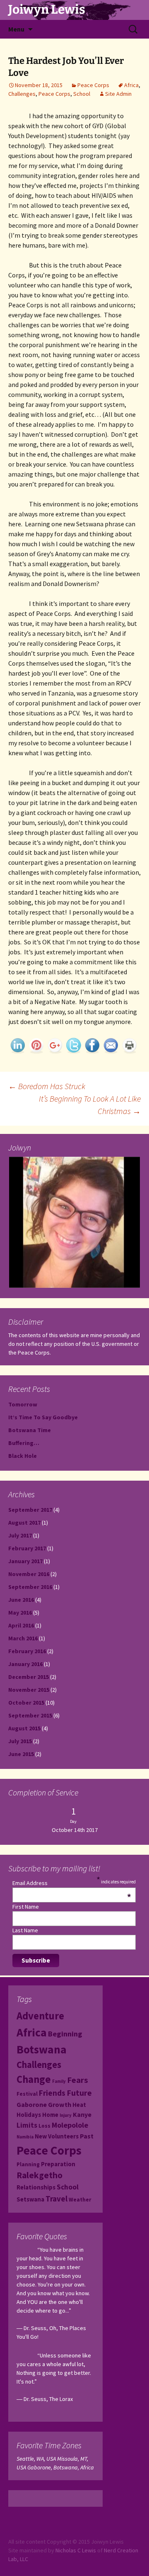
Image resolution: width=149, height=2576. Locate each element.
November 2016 (29, 1574)
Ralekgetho (40, 2175)
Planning (28, 2164)
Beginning (65, 2034)
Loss (44, 2126)
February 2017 (27, 1548)
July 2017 (20, 1535)
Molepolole (70, 2125)
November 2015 (29, 1690)
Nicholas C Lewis (76, 2550)
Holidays (29, 2115)
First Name (26, 1907)
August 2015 (24, 1728)
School (82, 94)
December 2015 (29, 1677)
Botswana (42, 2049)
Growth (60, 2104)
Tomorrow (23, 1404)
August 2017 (24, 1523)
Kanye (82, 2114)
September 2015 (30, 1715)
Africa (131, 85)
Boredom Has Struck (47, 1086)
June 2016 (21, 1600)
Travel (56, 2199)
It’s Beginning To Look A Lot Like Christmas (90, 1105)
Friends (52, 2093)
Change (34, 2079)
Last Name (25, 1930)
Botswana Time (30, 1430)
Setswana (30, 2199)
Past (87, 2136)
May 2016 (20, 1613)
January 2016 (25, 1664)
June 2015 (21, 1754)
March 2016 (23, 1638)
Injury (66, 2115)
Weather (80, 2200)
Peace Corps (93, 85)
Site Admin (118, 94)
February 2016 (27, 1651)
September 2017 (30, 1510)
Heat (79, 2105)
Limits (27, 2125)
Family (59, 2081)
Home (50, 2115)
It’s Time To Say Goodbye (43, 1417)
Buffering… (24, 1443)
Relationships (36, 2187)
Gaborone (32, 2104)
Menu (16, 29)
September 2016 (30, 1587)
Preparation (58, 2164)
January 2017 (25, 1561)
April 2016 (21, 1625)
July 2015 (20, 1741)
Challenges (22, 94)
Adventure (40, 2016)
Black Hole (23, 1456)
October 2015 (26, 1703)
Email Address (72, 1883)
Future (79, 2093)
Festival (27, 2094)
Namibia (25, 2137)
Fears (78, 2080)
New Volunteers (57, 2136)
